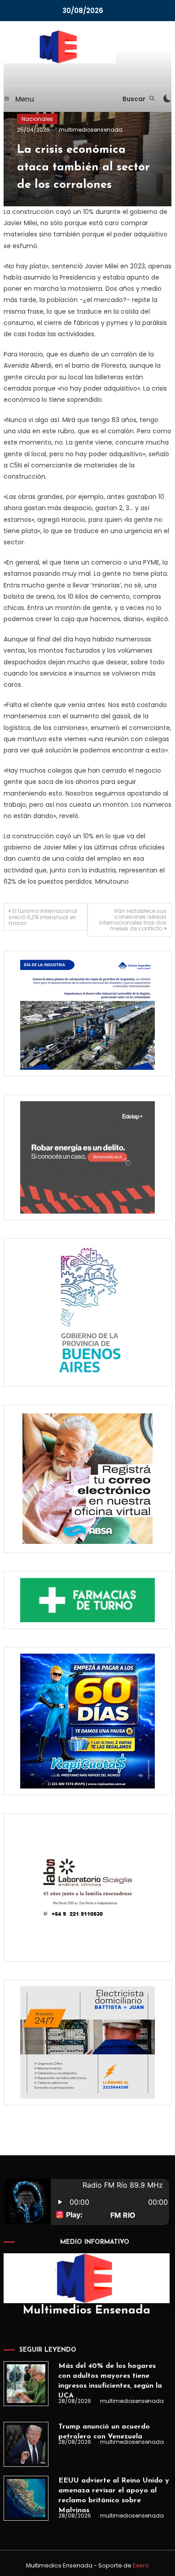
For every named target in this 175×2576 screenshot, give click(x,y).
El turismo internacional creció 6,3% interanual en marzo (43, 917)
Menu (24, 99)
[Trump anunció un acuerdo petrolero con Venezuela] (26, 2444)
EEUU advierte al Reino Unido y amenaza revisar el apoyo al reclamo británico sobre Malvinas (114, 2496)
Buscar (135, 99)
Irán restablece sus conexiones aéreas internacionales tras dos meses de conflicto (133, 920)
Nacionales (37, 119)
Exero (141, 2565)
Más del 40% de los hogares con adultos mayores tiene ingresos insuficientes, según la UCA (110, 2381)
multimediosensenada (91, 130)
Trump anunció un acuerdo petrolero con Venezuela (104, 2432)
